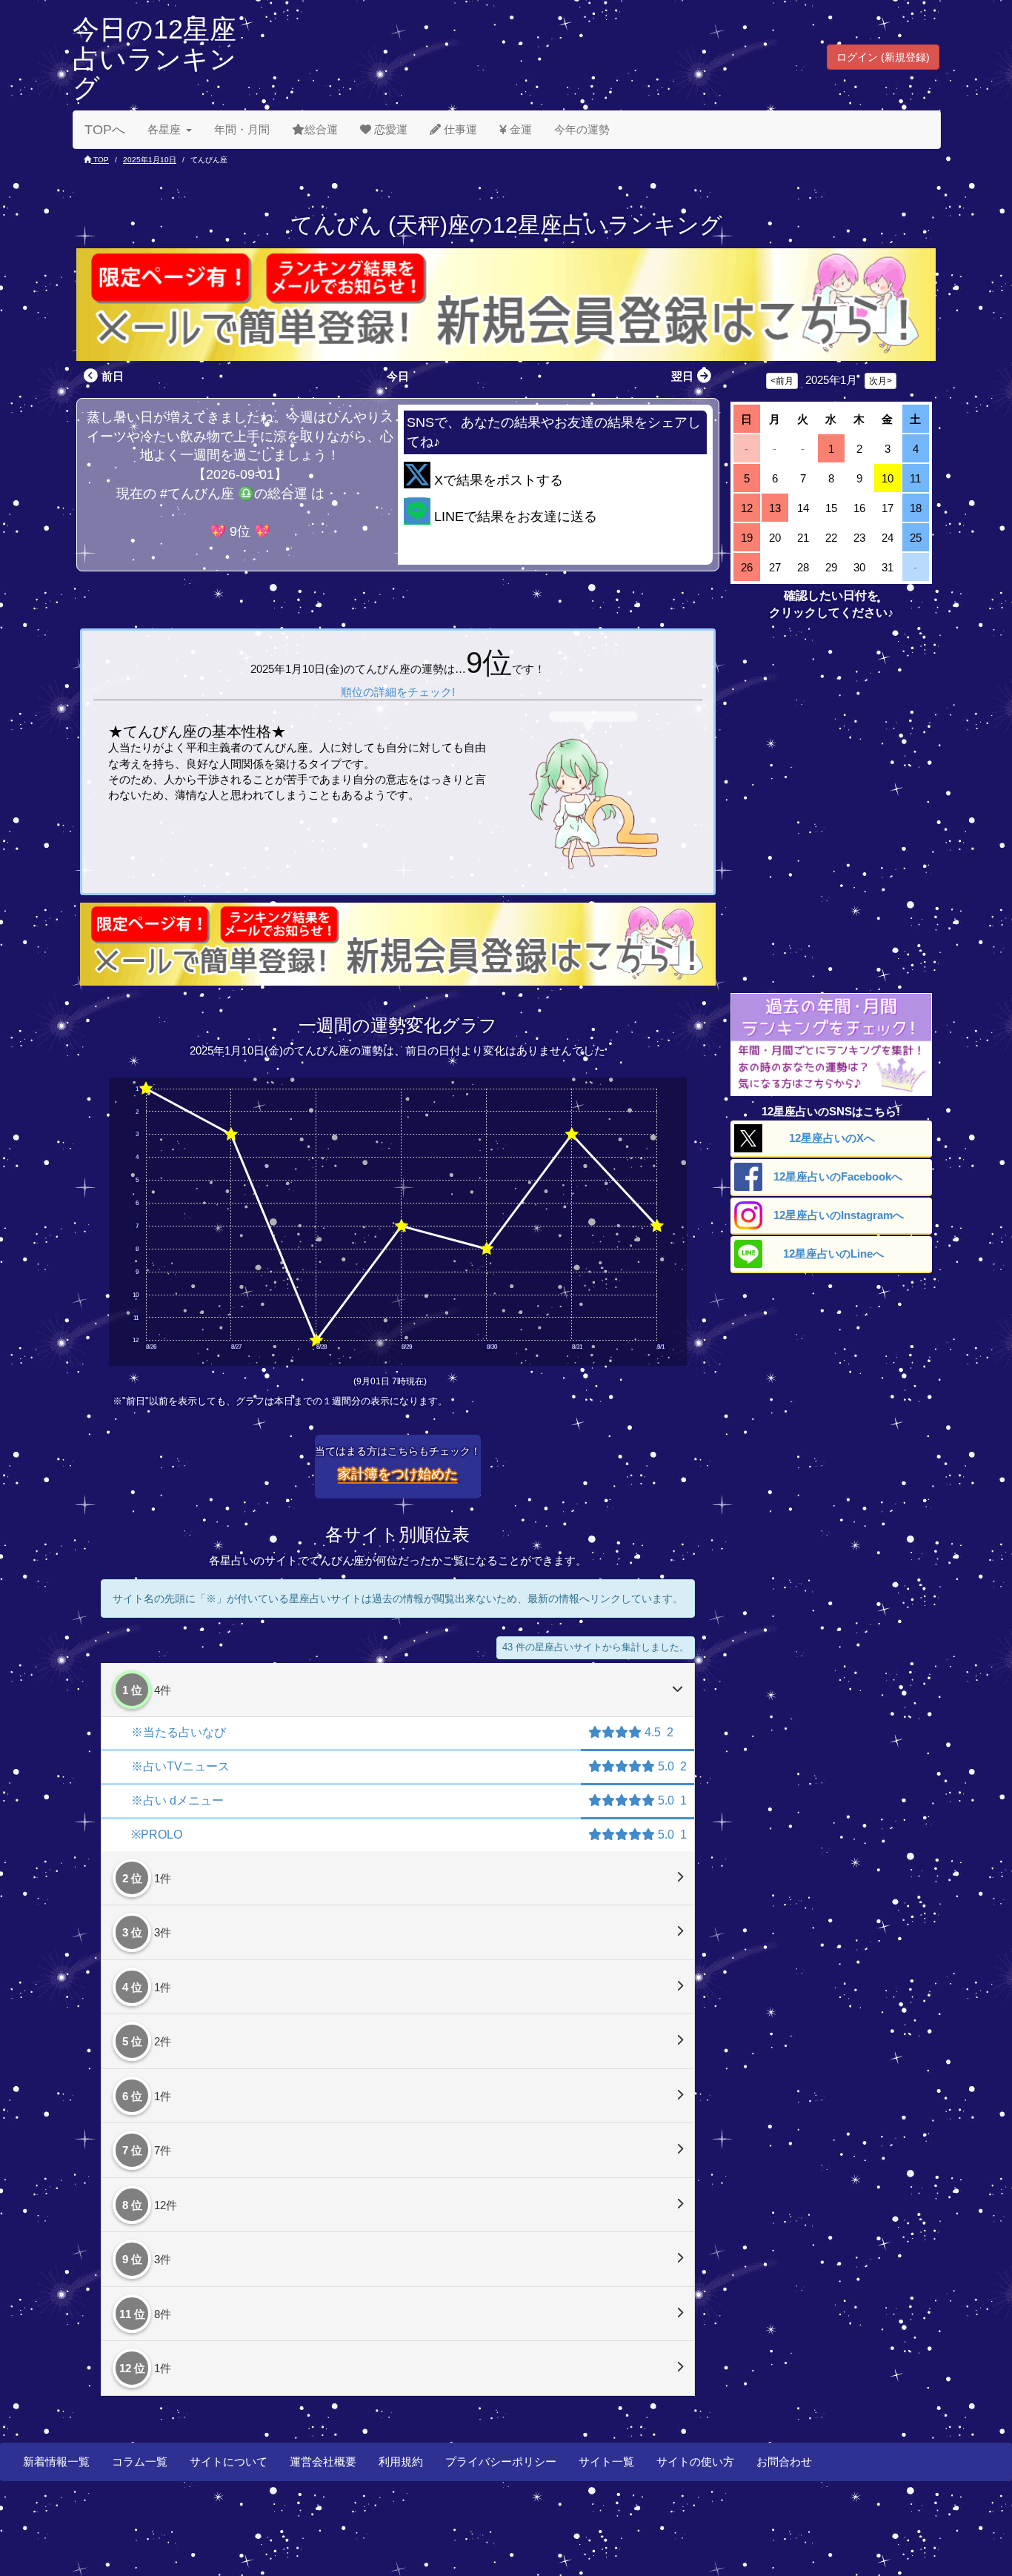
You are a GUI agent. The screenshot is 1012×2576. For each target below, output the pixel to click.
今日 (398, 376)
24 (888, 538)
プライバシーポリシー (501, 2462)
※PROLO (157, 1835)
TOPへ (105, 130)
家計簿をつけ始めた (398, 1474)
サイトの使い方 (695, 2462)
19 (747, 538)
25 (916, 538)
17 (888, 508)
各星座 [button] (164, 129)
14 (803, 508)
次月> (880, 381)
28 (803, 567)
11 (915, 478)
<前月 (782, 381)
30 (859, 567)
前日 (113, 376)
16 (859, 508)
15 (831, 508)
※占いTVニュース (180, 1766)
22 (831, 538)
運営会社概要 (323, 2462)
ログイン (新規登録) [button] (883, 57)
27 (775, 567)
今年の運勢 (582, 129)
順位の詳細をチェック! (398, 692)
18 (916, 508)
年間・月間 (242, 129)
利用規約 (401, 2462)
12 (747, 508)
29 (831, 567)
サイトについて (229, 2462)
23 (859, 538)
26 (747, 567)
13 (775, 508)
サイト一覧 (606, 2462)
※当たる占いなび (179, 1732)
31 (888, 567)
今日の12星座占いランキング (154, 59)
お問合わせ (784, 2462)
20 (775, 538)
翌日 (682, 376)
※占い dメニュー (177, 1800)
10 (888, 478)
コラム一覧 (140, 2462)
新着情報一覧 (56, 2462)
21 (803, 538)
